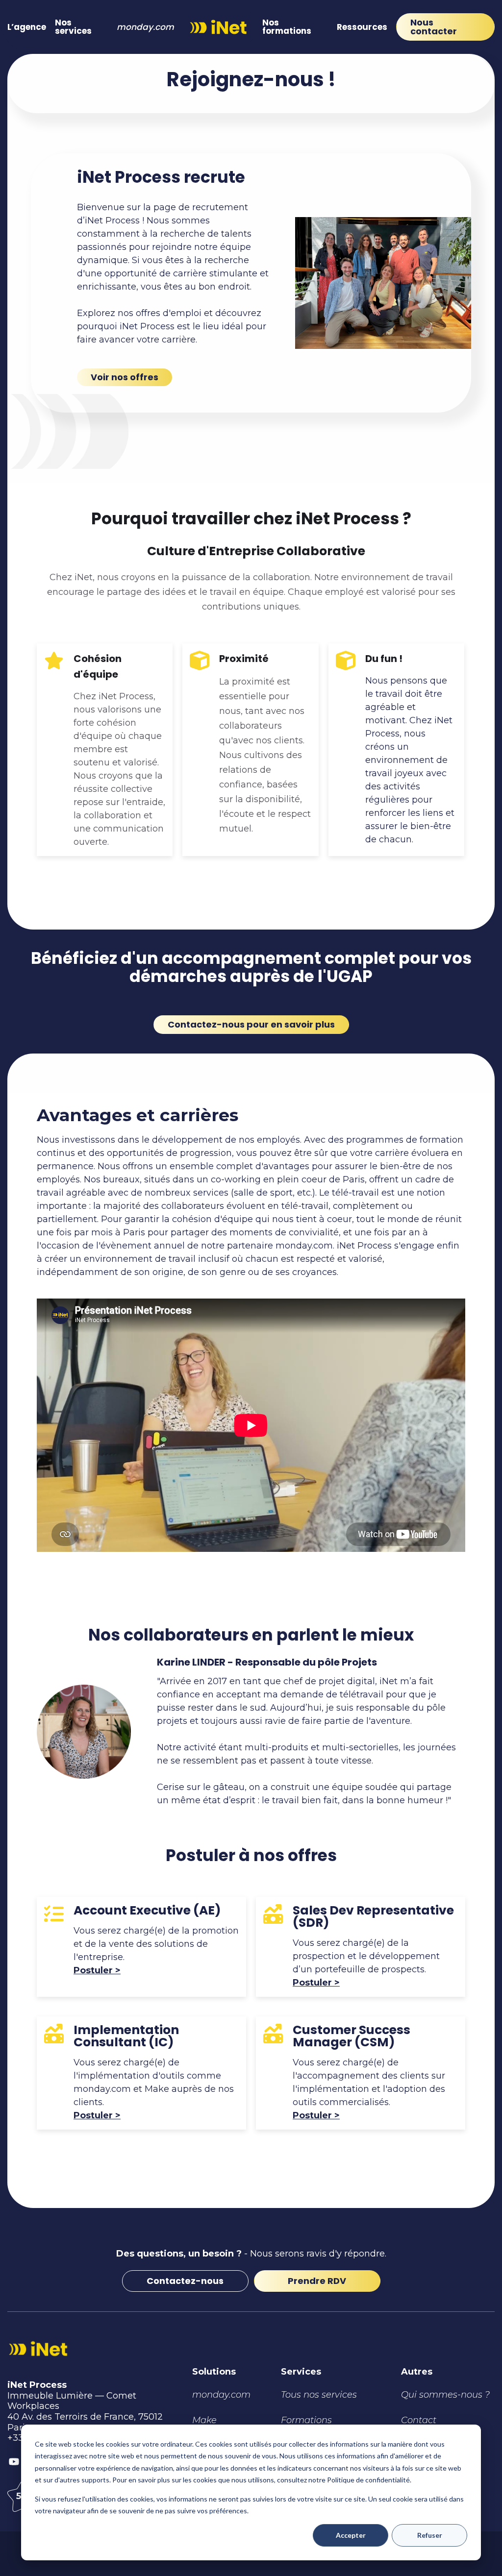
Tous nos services (319, 2395)
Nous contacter (434, 27)
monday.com (145, 27)
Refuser (430, 2535)
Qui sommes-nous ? (445, 2395)
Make (204, 2420)
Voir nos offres (125, 377)
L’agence (27, 27)
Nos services (73, 27)
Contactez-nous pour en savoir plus (251, 1024)
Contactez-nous (185, 2281)
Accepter (351, 2535)
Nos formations (287, 27)
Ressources (362, 27)
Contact (419, 2420)
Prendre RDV (317, 2281)
